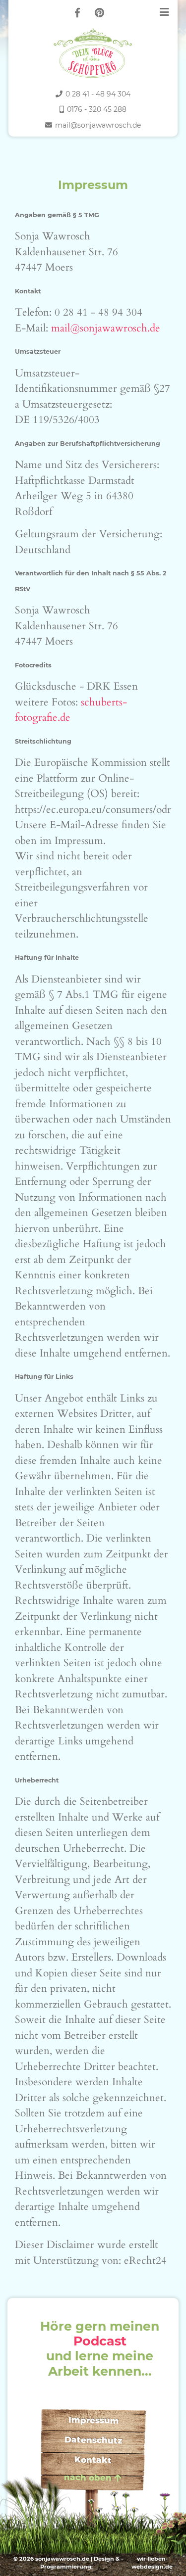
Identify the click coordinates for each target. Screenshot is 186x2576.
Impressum (93, 2420)
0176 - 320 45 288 (97, 109)
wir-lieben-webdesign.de (152, 2563)
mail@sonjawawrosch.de (98, 125)
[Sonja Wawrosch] (93, 49)
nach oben (87, 2478)
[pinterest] (99, 13)
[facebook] (77, 13)
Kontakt (93, 2460)
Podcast (100, 2341)
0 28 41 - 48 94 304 (98, 94)
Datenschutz (93, 2440)
